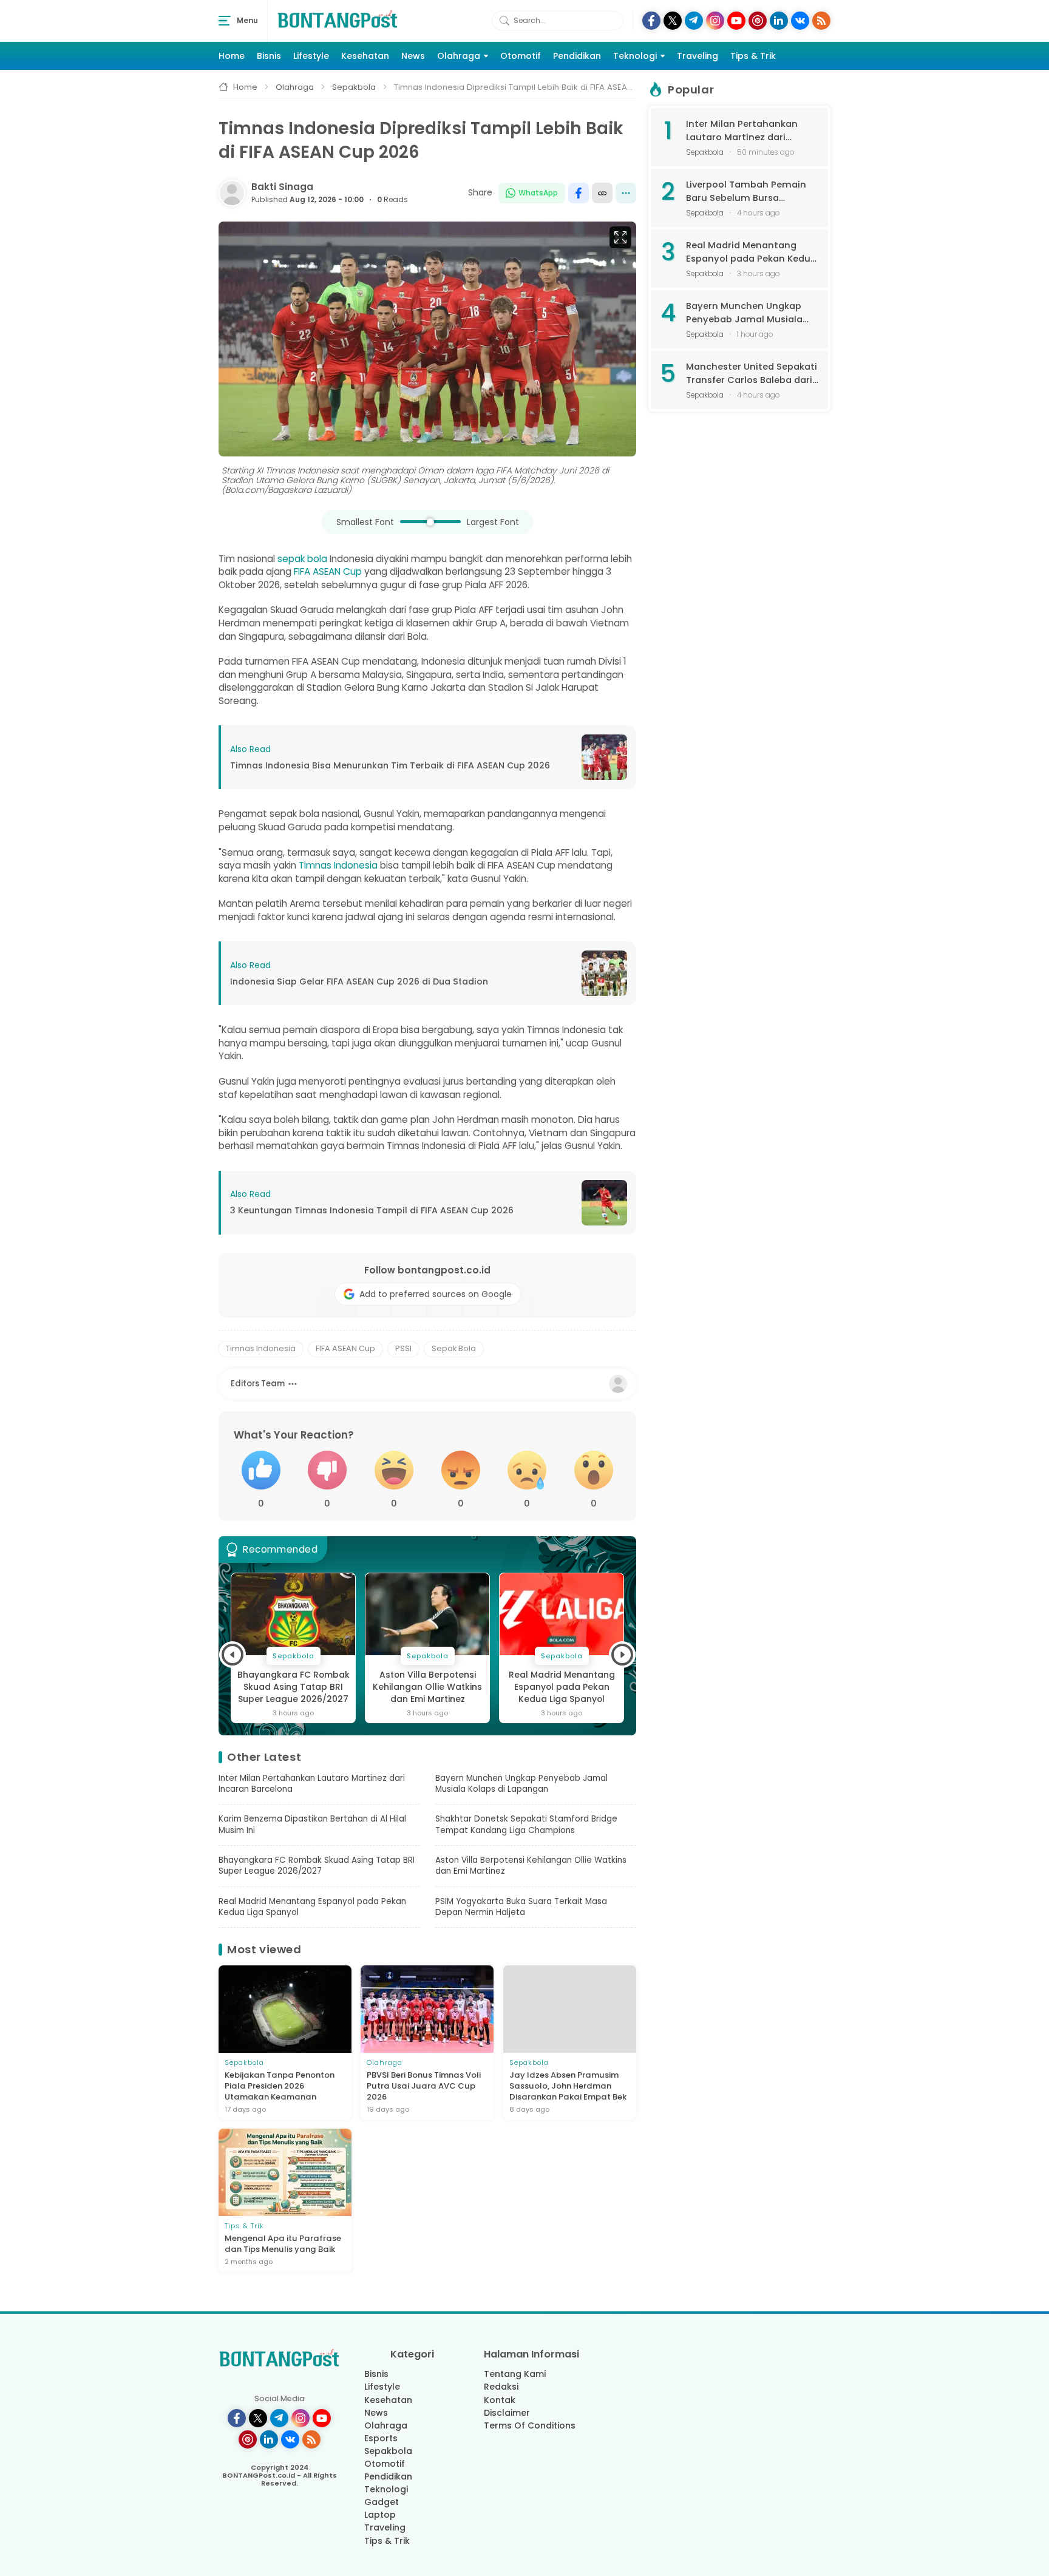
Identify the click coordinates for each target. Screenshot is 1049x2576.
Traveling (698, 56)
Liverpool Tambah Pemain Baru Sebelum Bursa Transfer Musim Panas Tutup (746, 192)
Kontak (500, 2400)
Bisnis (269, 56)
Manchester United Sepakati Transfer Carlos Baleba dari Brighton (752, 374)
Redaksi (501, 2387)
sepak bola (302, 559)
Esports (381, 2438)
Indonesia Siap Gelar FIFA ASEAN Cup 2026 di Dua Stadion (359, 982)
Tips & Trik (753, 56)
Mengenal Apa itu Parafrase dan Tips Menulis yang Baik (283, 2244)
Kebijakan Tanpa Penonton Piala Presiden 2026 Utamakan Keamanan (280, 2086)
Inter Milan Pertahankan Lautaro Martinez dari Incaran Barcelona (312, 1784)
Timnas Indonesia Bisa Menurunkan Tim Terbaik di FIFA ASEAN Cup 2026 (390, 766)
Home (232, 56)
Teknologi (635, 56)
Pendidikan (577, 56)
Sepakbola (388, 2451)
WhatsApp (538, 193)
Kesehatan (365, 56)
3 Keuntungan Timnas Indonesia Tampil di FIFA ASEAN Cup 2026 (372, 1211)
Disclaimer (507, 2413)
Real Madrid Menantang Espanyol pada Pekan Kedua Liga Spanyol (428, 1687)
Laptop (380, 2515)
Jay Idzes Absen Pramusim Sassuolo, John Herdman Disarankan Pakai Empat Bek (568, 2086)
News (413, 56)
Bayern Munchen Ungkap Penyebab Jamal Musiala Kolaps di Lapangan (521, 1784)
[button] (233, 1655)
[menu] (225, 21)
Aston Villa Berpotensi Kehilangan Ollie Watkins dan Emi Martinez (293, 1687)
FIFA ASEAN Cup (328, 571)
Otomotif (521, 56)
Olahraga (459, 56)
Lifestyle (311, 56)
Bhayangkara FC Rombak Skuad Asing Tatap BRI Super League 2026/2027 (317, 1866)
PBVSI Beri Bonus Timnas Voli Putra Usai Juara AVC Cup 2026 (424, 2086)
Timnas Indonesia (338, 865)
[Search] (504, 21)
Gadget (382, 2502)
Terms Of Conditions (530, 2425)
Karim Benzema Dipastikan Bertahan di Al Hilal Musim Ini (312, 1825)
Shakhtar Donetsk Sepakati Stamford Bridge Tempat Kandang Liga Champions (526, 1825)
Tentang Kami (515, 2374)
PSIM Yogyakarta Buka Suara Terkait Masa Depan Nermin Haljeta (562, 1687)
